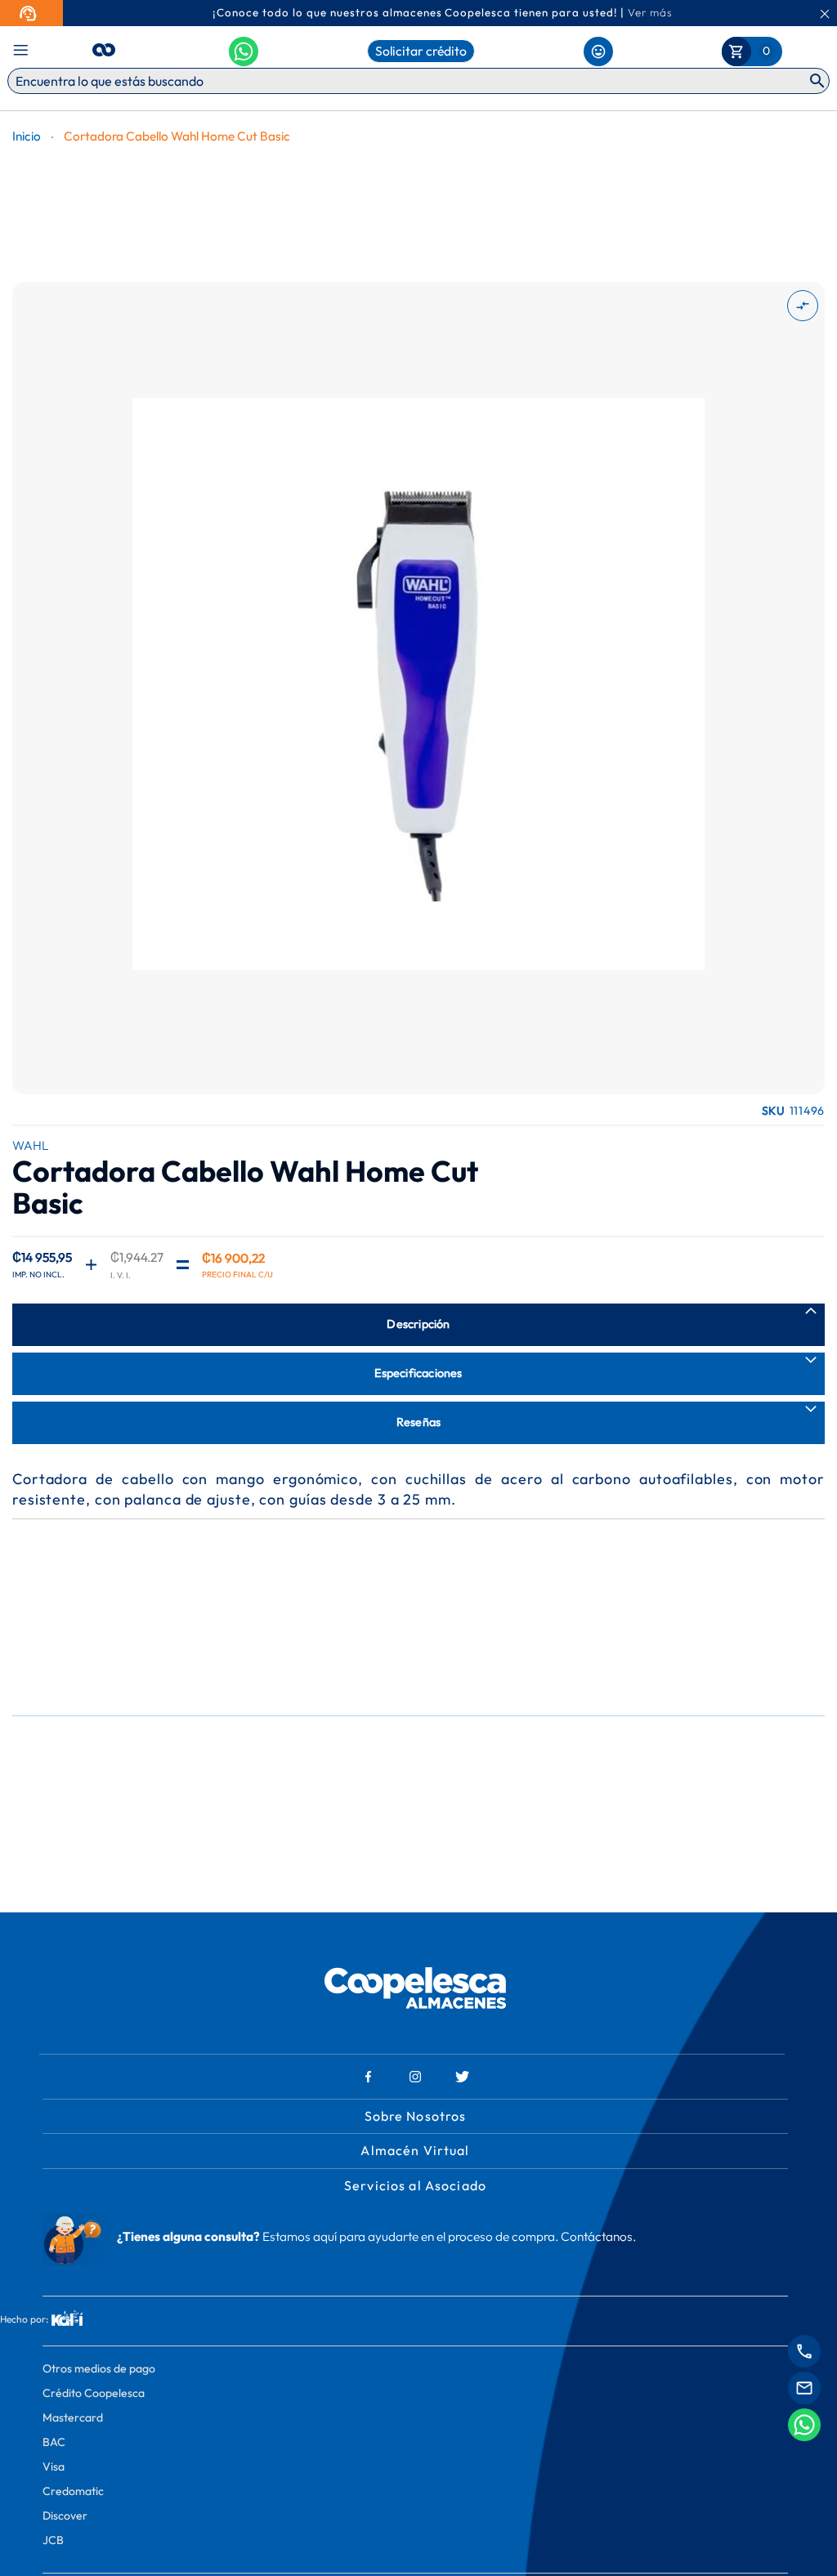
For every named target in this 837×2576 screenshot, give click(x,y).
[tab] (418, 1325)
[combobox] (418, 81)
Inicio (27, 136)
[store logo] (104, 47)
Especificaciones (418, 1373)
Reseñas (418, 1422)
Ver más (650, 12)
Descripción (418, 1324)
